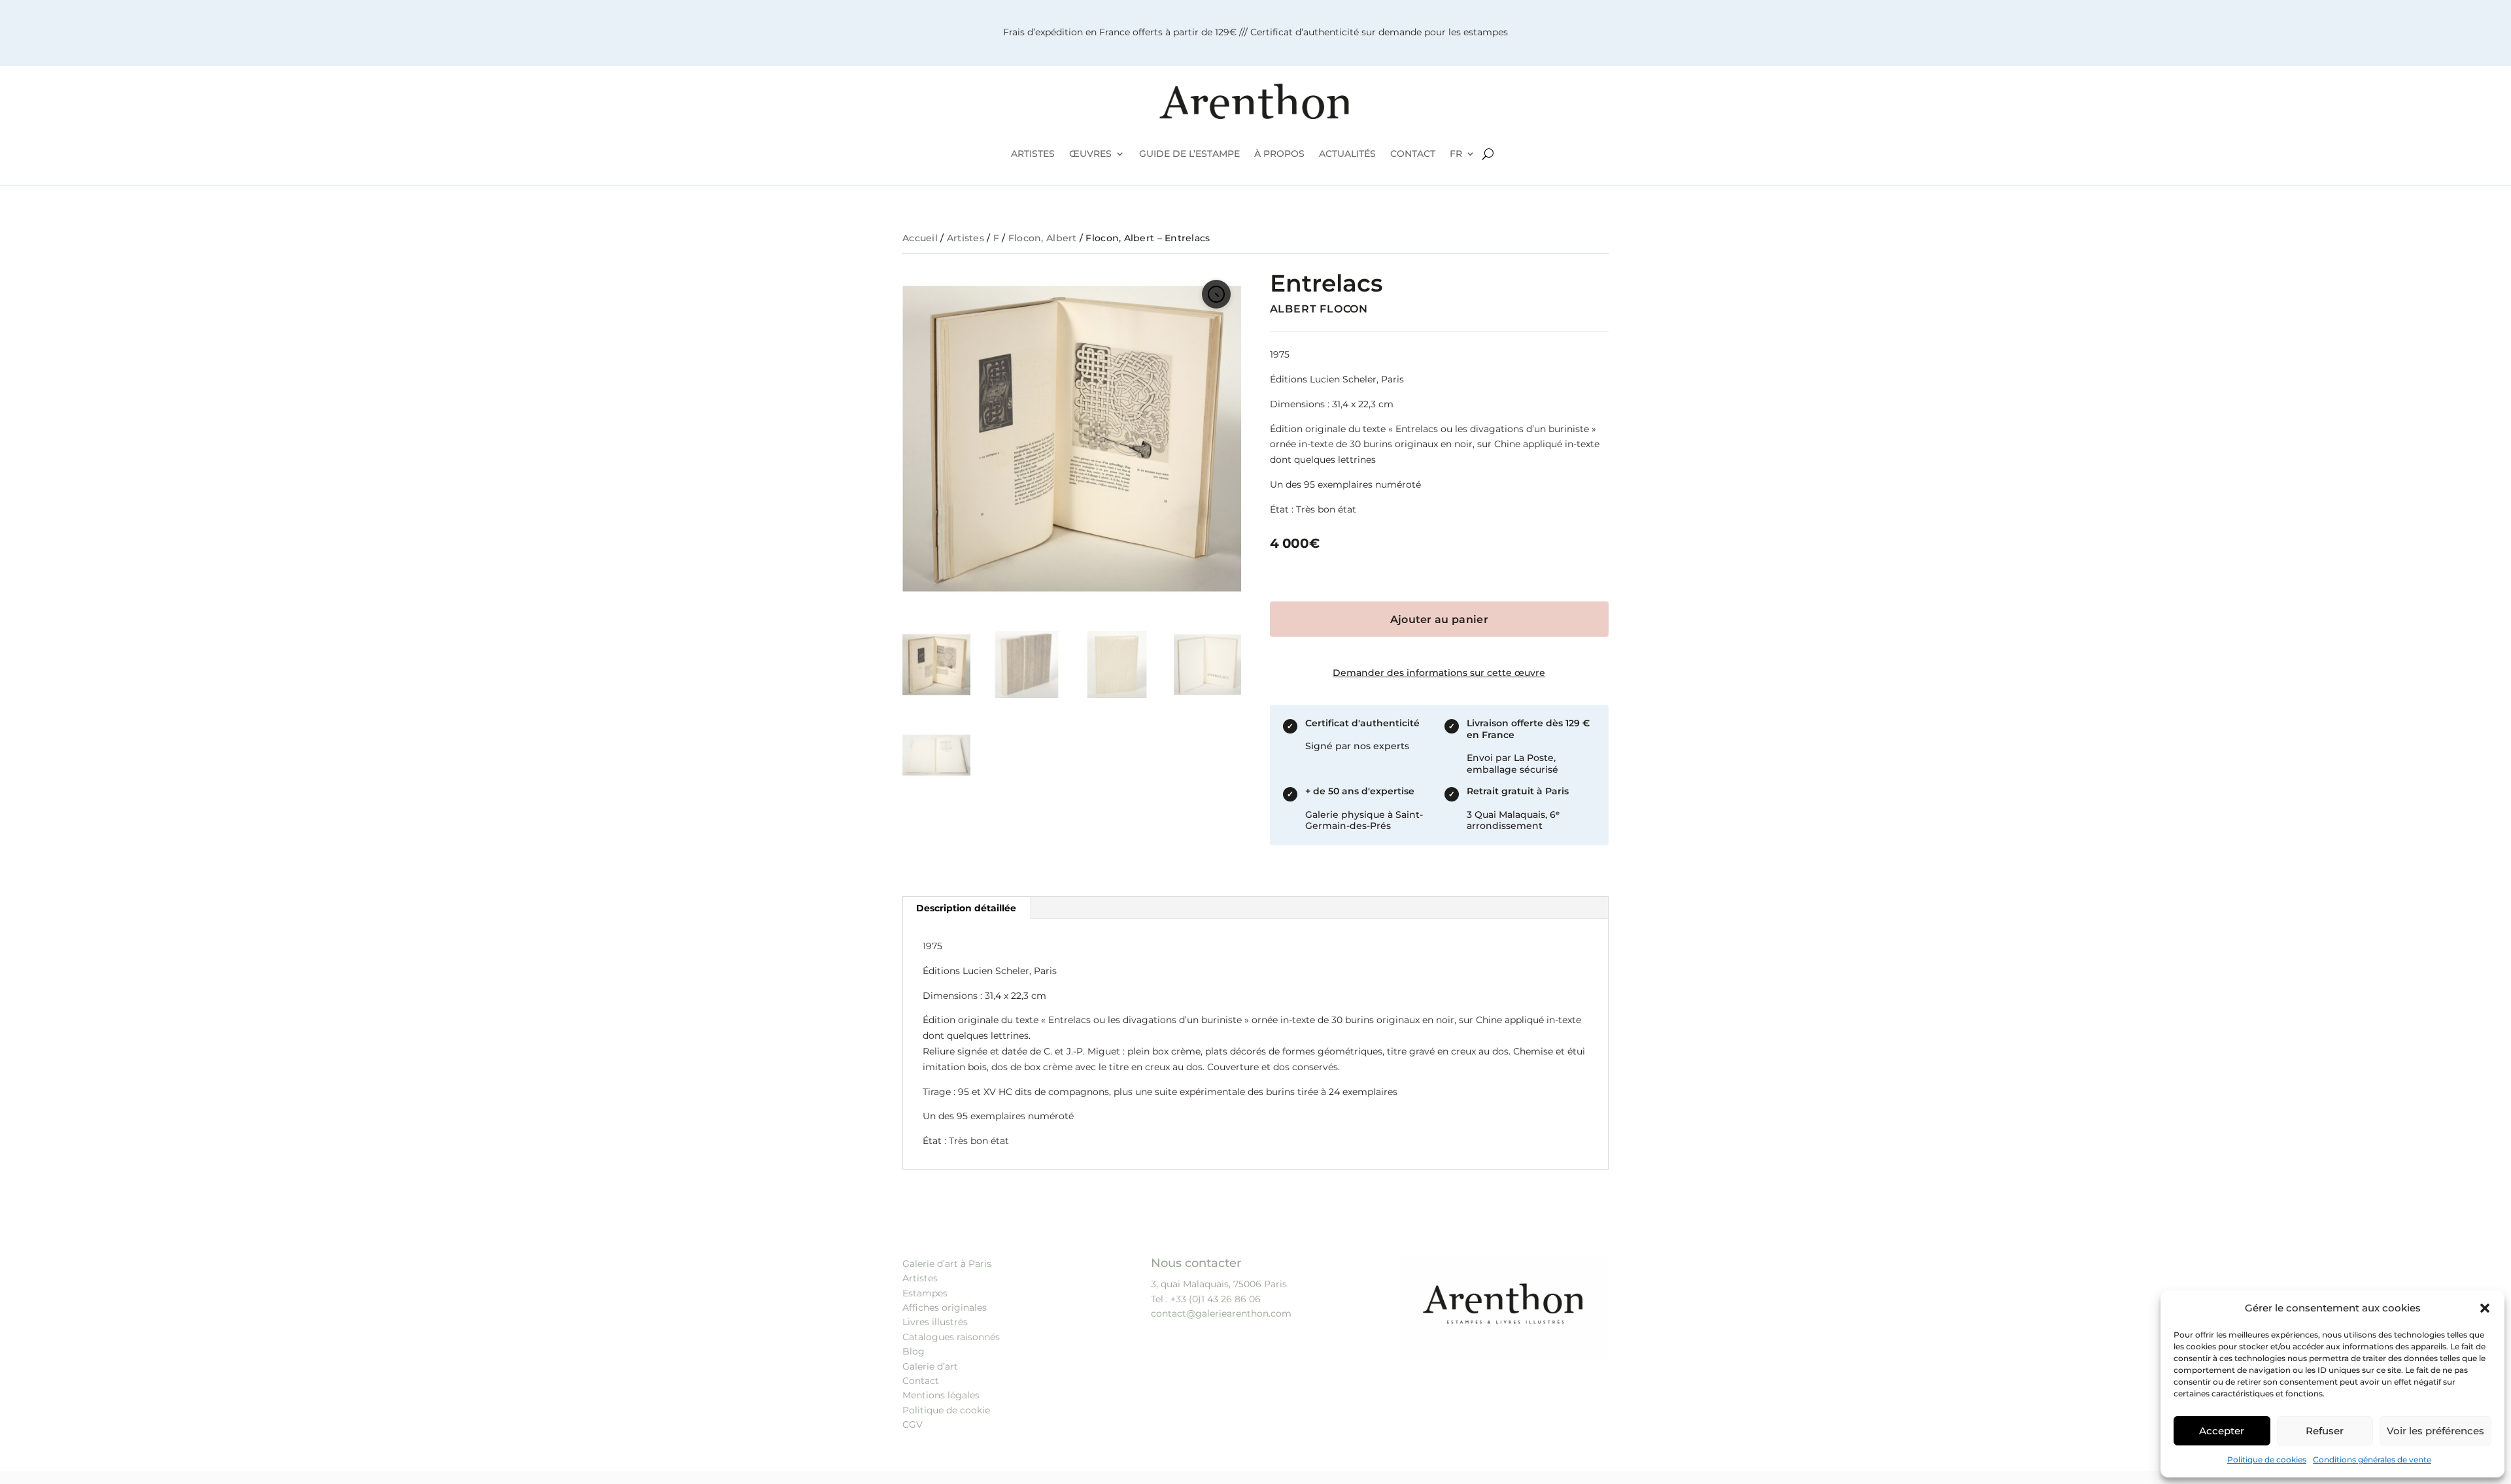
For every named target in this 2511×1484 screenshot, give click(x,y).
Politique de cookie (946, 1410)
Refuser (2325, 1431)
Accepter (2222, 1431)
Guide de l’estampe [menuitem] (1189, 154)
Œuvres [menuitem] (1090, 154)
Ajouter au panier (1439, 619)
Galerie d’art (930, 1366)
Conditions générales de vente (2372, 1459)
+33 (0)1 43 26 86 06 (1216, 1299)
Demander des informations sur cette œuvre (1439, 673)
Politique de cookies (2267, 1459)
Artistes (965, 238)
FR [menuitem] (1456, 154)
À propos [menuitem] (1279, 154)
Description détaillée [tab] (966, 908)
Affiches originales (945, 1307)
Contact (921, 1381)
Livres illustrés (935, 1322)
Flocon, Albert (1043, 238)
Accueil (920, 238)
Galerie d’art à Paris (947, 1264)
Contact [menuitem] (1413, 154)
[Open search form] (1488, 154)
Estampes (925, 1293)
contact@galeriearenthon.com (1221, 1313)
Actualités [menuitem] (1347, 154)
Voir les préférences (2435, 1431)
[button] (2485, 1308)
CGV (913, 1425)
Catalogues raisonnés (951, 1337)
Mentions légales (941, 1395)
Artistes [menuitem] (1033, 154)
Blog (914, 1351)
